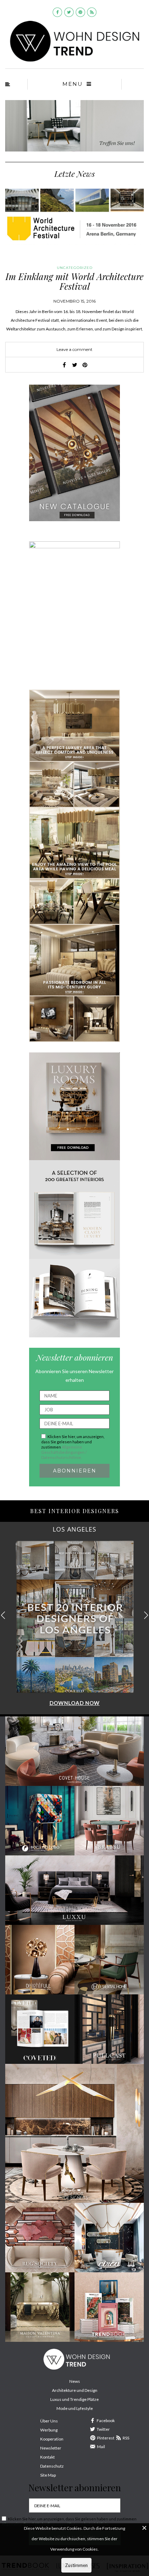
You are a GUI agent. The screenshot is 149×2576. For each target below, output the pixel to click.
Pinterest (106, 2438)
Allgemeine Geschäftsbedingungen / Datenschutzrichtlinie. (64, 1452)
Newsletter (51, 2448)
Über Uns (49, 2421)
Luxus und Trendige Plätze (74, 2399)
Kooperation (52, 2439)
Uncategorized (75, 268)
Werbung (49, 2430)
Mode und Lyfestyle (75, 2408)
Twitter (103, 2429)
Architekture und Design (75, 2390)
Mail (101, 2447)
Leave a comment (74, 349)
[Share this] (64, 365)
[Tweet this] (74, 365)
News (75, 2381)
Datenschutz (52, 2466)
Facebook (106, 2421)
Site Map (48, 2475)
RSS (126, 2438)
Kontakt (47, 2457)
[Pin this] (85, 365)
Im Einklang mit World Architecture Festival (74, 281)
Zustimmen (76, 2565)
